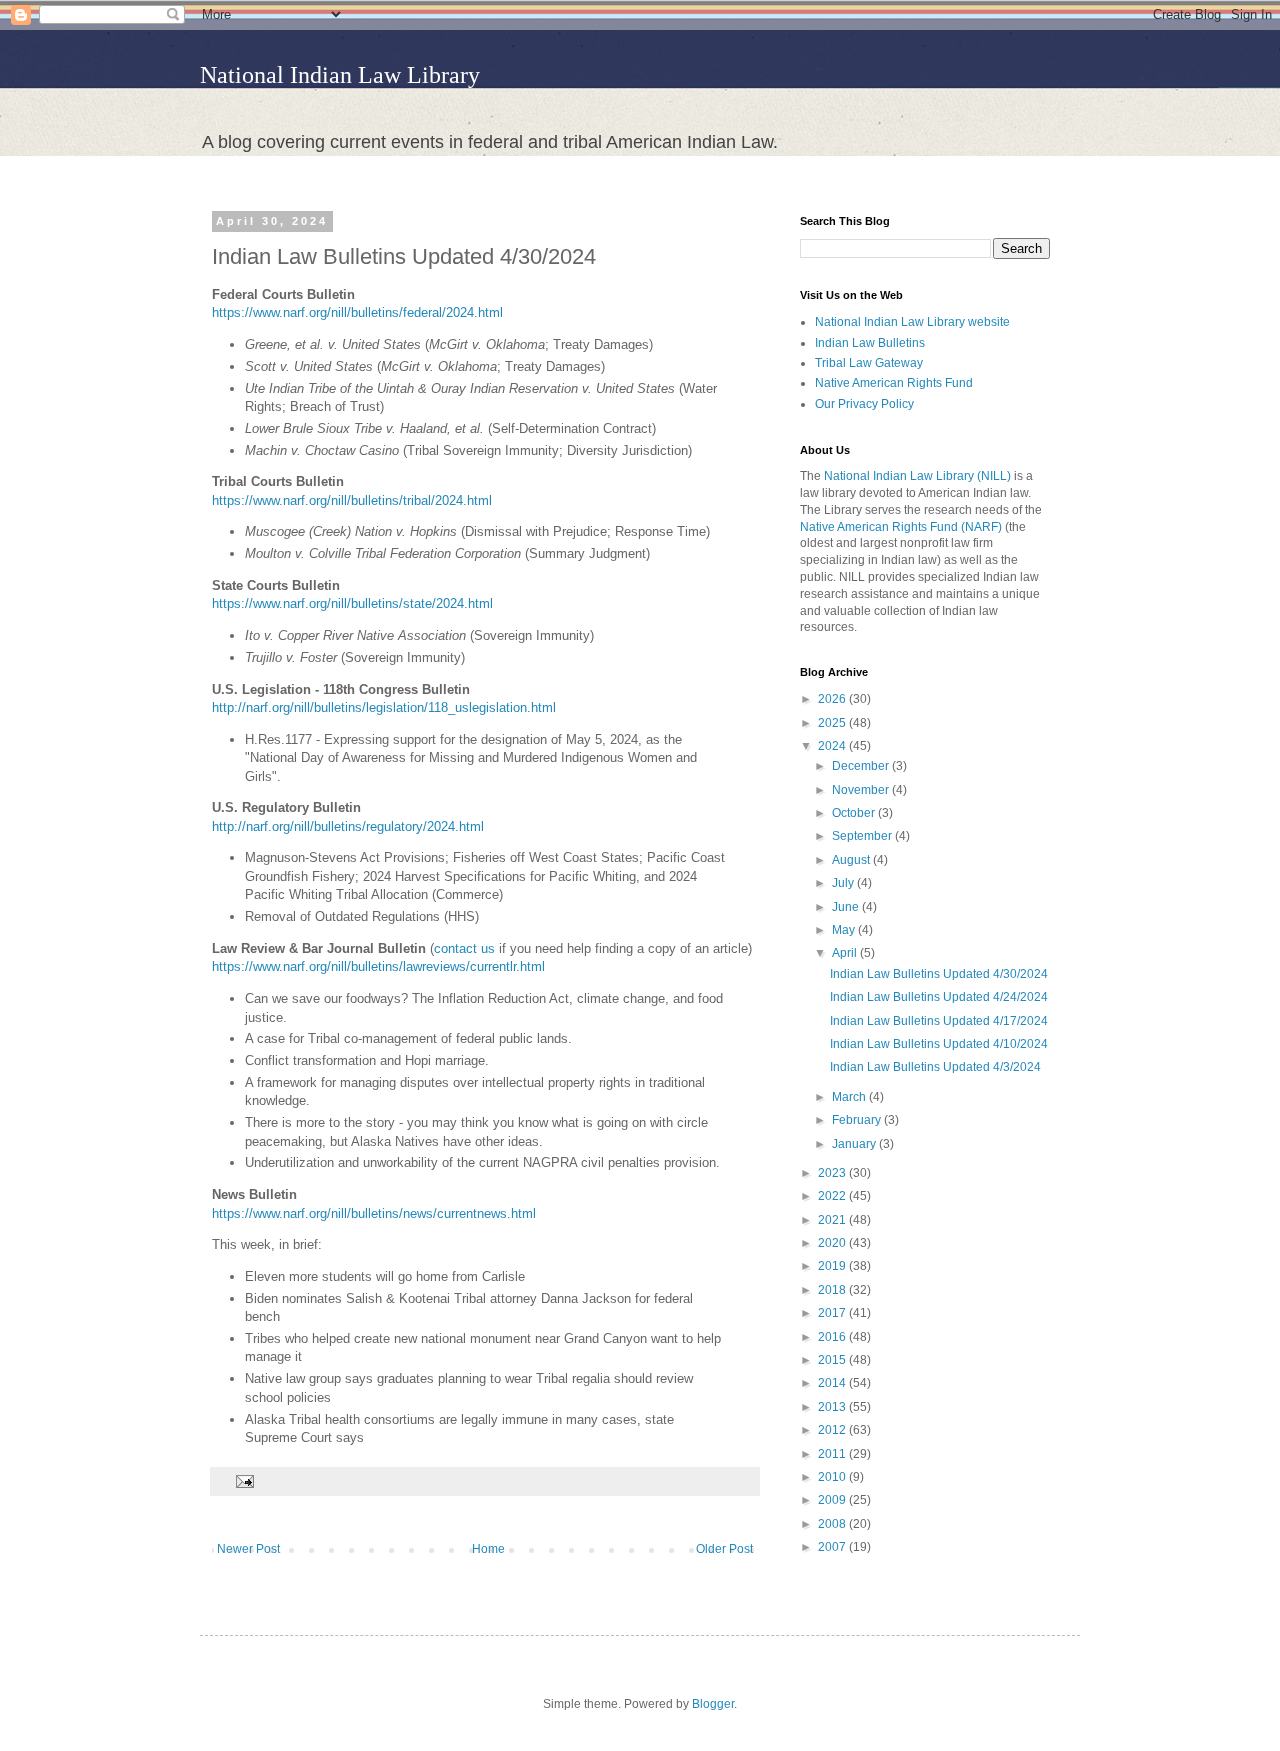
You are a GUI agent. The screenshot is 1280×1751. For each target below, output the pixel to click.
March (850, 1097)
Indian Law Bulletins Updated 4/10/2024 (939, 1044)
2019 (833, 1266)
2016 (833, 1337)
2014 (833, 1383)
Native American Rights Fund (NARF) (901, 527)
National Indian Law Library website (912, 322)
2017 (833, 1313)
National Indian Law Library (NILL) (917, 476)
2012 (833, 1430)
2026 (833, 699)
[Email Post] (242, 1480)
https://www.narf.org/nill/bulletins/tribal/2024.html (352, 500)
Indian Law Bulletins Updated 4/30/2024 (939, 974)
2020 (833, 1243)
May (845, 930)
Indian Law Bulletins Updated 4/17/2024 (939, 1021)
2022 (833, 1196)
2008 (833, 1524)
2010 (833, 1477)
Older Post (724, 1549)
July (844, 883)
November (862, 790)
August (852, 860)
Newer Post (248, 1549)
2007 (833, 1547)
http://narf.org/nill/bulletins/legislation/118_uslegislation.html (384, 707)
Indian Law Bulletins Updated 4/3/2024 (935, 1067)
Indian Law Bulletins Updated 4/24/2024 (939, 997)
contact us (464, 948)
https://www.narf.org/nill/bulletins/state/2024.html (352, 603)
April (846, 953)
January (855, 1144)
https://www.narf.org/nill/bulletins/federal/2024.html (357, 312)
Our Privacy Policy (864, 404)
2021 (833, 1220)
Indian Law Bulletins (870, 343)
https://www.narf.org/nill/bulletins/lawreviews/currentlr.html (378, 966)
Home (488, 1549)
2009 (833, 1500)
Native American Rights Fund (894, 383)
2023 (833, 1173)
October (855, 813)
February (858, 1120)
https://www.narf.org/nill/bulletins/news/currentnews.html (374, 1213)
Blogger (713, 1704)
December (862, 766)
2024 (833, 746)
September (863, 836)
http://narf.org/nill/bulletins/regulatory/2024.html (348, 826)
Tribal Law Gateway (869, 363)
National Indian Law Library (340, 75)
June (847, 907)
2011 (833, 1454)
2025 (833, 723)
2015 (833, 1360)
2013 (833, 1407)
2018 (833, 1290)
